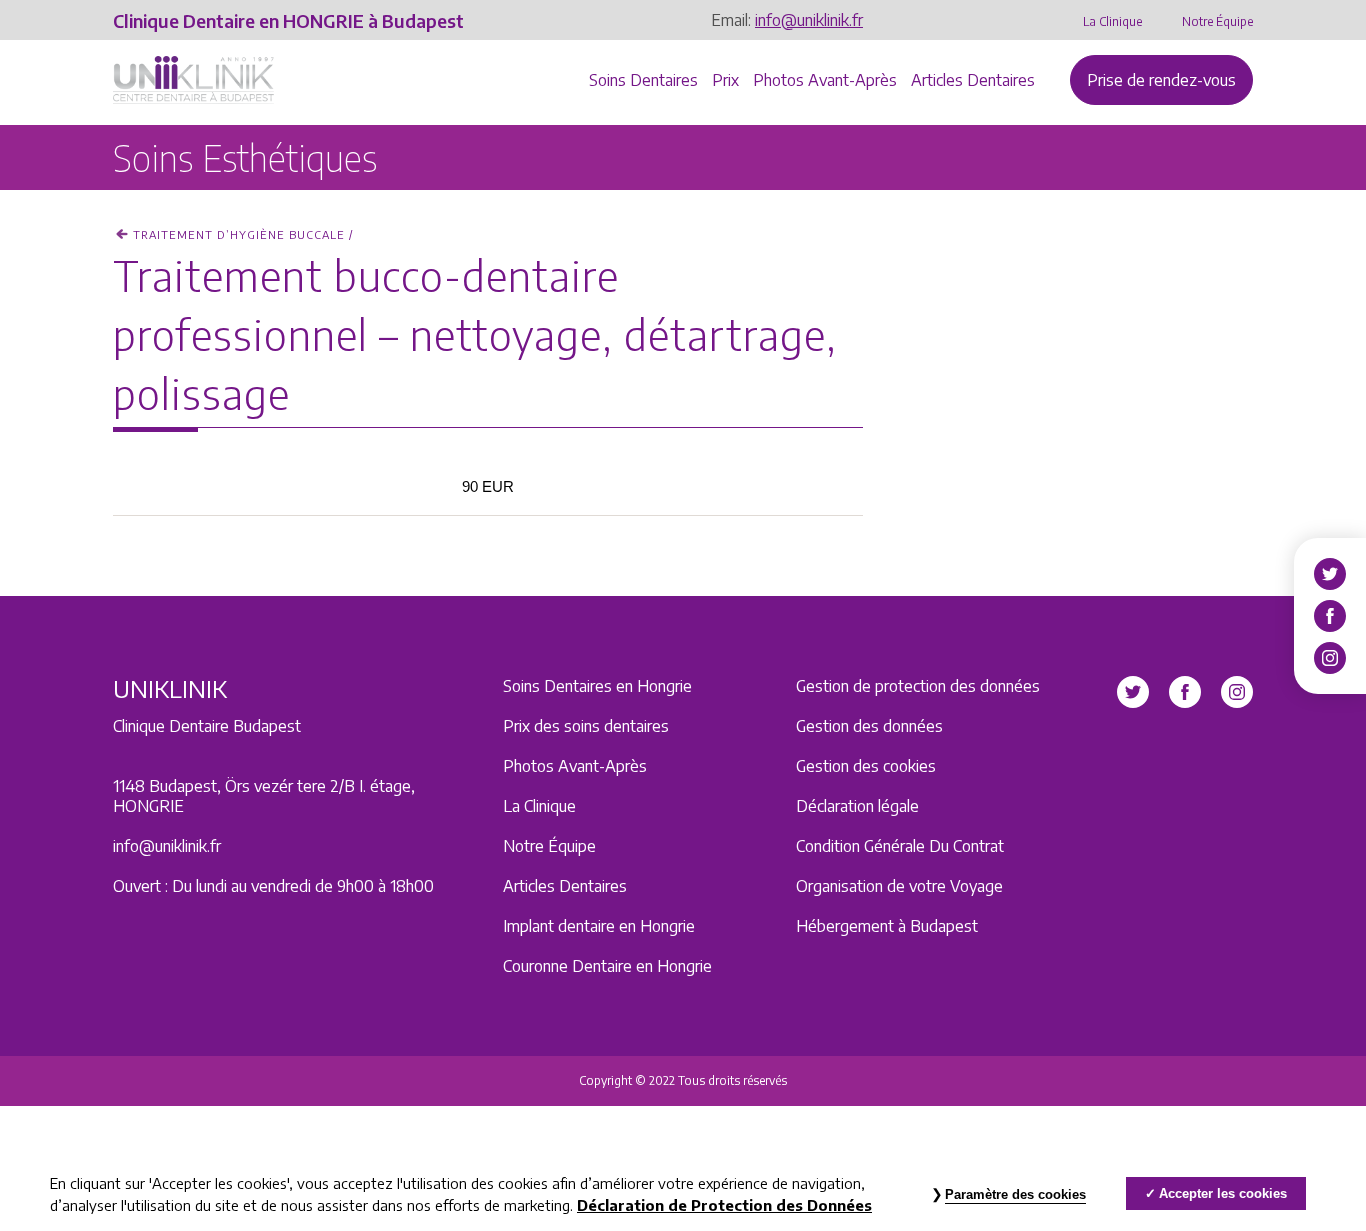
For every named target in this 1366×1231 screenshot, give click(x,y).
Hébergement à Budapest (887, 926)
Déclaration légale (857, 806)
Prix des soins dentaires (586, 726)
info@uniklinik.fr (809, 20)
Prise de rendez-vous (1161, 80)
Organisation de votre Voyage (899, 886)
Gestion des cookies (866, 766)
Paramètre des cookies (1015, 1194)
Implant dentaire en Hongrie (599, 926)
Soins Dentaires (643, 80)
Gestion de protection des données (918, 686)
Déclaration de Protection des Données (724, 1205)
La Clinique (1112, 21)
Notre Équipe (1217, 21)
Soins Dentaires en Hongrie (597, 686)
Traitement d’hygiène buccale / (243, 234)
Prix (725, 80)
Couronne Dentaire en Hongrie (607, 966)
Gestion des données (869, 726)
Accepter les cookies (1223, 1193)
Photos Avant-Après (825, 80)
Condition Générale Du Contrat (900, 846)
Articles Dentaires (973, 80)
